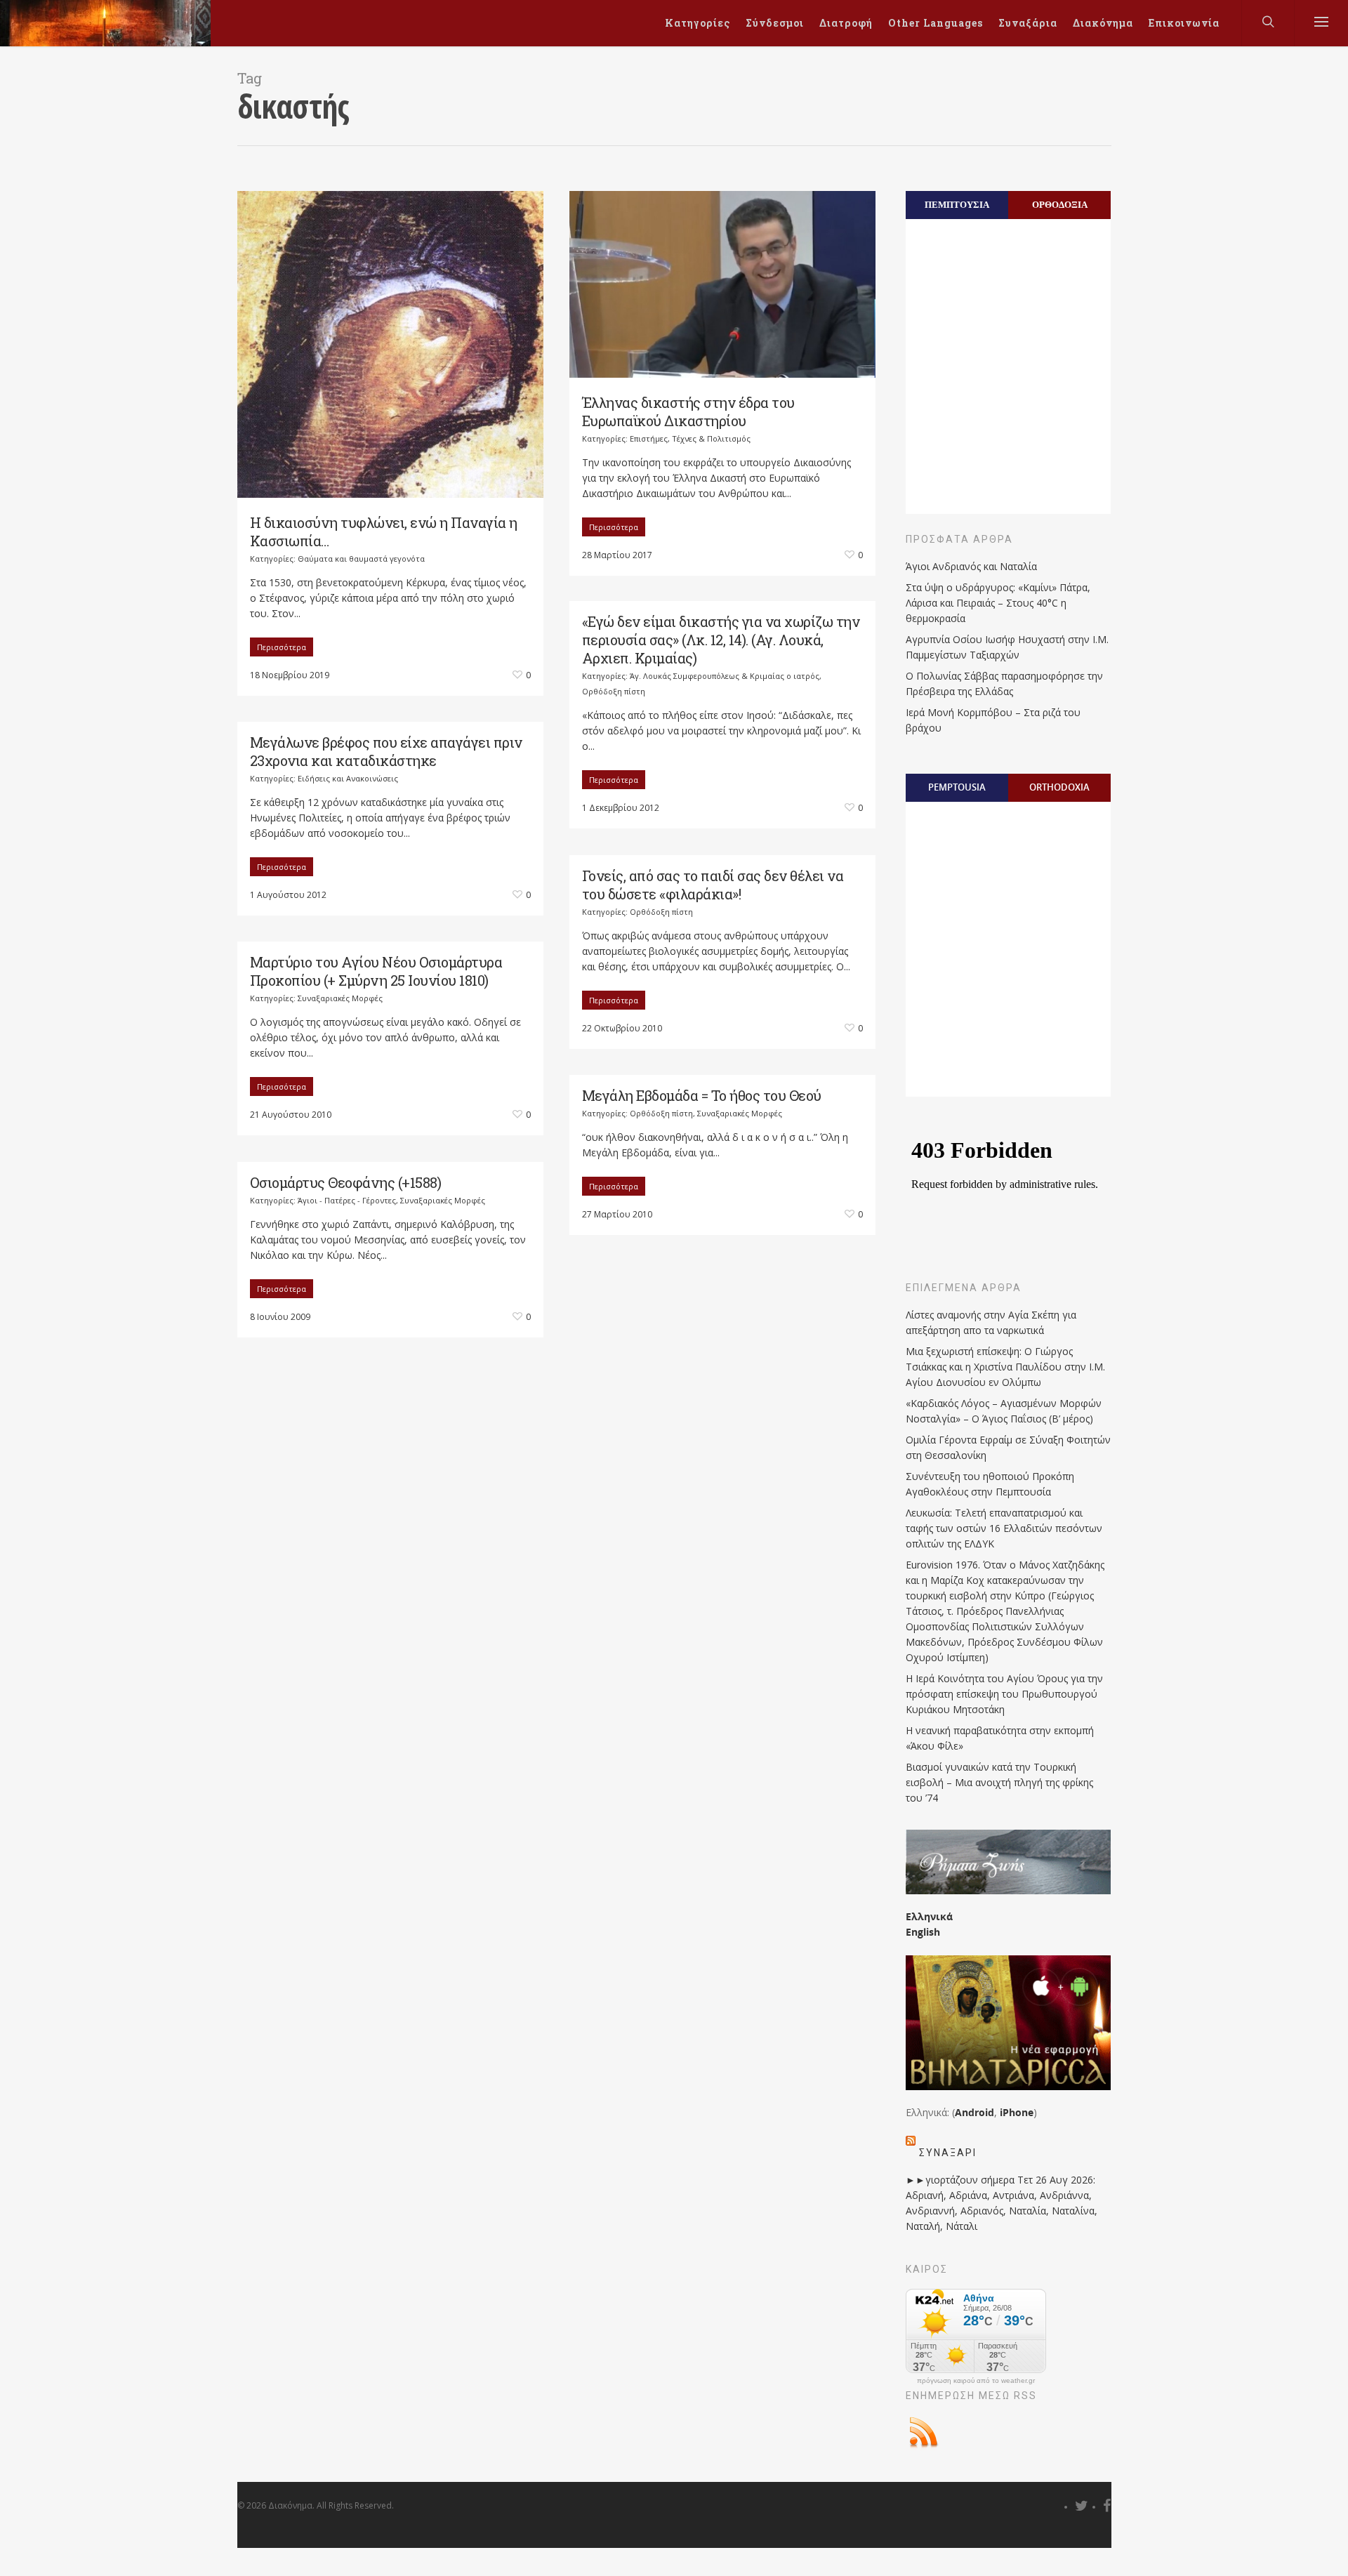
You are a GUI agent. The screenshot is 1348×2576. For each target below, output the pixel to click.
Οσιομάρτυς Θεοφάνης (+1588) (346, 1182)
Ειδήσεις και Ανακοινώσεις (348, 778)
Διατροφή (846, 23)
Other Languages (936, 23)
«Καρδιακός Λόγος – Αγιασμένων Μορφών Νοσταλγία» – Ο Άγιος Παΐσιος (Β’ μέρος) (1004, 1411)
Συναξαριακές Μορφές (340, 998)
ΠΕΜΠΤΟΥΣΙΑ (957, 204)
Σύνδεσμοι (775, 23)
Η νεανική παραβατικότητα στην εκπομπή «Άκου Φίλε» (1000, 1738)
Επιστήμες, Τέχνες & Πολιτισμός (690, 438)
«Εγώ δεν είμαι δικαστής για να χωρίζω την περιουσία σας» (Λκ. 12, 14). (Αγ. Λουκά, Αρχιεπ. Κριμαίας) (721, 640)
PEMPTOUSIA (957, 787)
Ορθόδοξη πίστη (614, 691)
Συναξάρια (1028, 23)
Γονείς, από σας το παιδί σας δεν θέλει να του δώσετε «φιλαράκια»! (713, 885)
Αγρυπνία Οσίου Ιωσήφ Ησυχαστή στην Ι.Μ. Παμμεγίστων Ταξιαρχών (1007, 647)
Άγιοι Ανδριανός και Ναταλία (971, 566)
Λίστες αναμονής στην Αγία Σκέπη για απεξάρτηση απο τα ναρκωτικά (991, 1322)
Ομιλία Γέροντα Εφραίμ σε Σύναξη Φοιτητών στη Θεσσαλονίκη (1008, 1447)
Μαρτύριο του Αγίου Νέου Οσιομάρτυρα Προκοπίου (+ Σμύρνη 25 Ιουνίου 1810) (376, 971)
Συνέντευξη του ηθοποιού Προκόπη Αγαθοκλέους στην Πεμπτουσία (990, 1484)
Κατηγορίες (698, 23)
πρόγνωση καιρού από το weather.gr (976, 2381)
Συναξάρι (948, 2153)
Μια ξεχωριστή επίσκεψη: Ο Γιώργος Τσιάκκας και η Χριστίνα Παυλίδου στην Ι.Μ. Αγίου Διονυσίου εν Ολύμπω (1005, 1367)
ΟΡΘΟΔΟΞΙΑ (1060, 204)
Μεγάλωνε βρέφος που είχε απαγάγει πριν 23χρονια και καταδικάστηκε (386, 751)
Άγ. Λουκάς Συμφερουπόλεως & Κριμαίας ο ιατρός (725, 676)
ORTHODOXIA (1059, 787)
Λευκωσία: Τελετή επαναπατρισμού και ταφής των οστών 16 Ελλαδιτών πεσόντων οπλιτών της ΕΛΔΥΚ (1004, 1528)
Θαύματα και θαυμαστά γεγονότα (361, 559)
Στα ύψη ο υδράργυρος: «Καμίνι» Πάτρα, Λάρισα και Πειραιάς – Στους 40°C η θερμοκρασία (998, 603)
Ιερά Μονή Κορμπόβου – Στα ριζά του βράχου (993, 720)
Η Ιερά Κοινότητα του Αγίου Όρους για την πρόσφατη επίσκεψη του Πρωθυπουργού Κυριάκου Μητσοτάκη (1004, 1694)
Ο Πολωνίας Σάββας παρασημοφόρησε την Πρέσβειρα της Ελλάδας (1004, 683)
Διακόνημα (1103, 23)
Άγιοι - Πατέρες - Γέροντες (347, 1200)
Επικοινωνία (1184, 23)
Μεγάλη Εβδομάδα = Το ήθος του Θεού (702, 1095)
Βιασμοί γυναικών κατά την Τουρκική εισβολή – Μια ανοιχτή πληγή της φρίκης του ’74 (999, 1782)
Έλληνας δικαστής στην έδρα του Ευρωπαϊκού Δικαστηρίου (688, 411)
